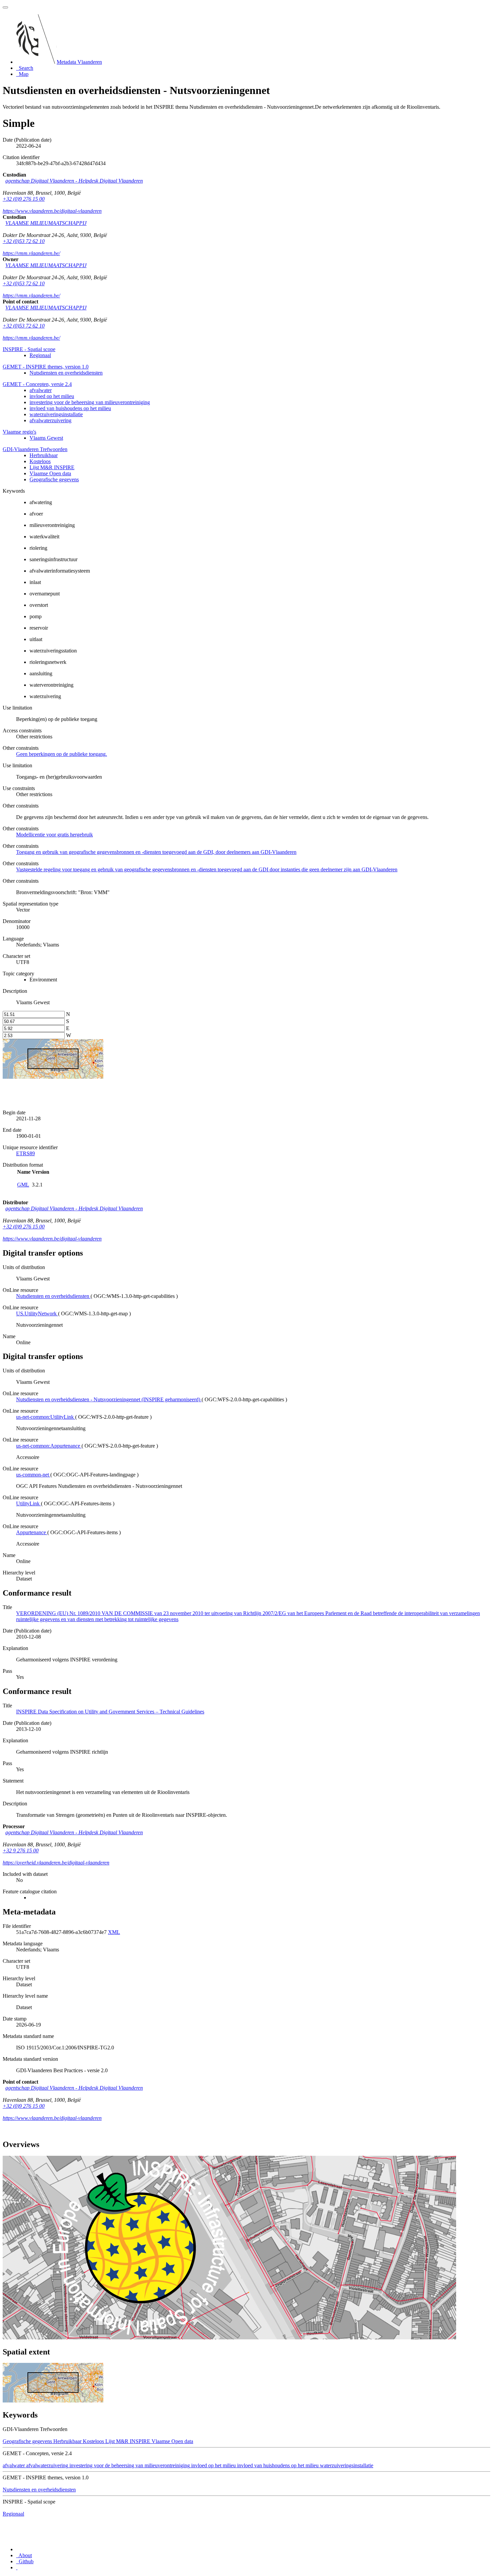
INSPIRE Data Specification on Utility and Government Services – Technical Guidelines (110, 1712)
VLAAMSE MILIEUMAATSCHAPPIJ (46, 223)
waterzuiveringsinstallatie (56, 414)
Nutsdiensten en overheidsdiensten (66, 373)
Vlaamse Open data (50, 473)
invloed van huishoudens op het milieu (70, 408)
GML (23, 1185)
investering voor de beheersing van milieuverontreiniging (90, 402)
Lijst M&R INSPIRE (52, 467)
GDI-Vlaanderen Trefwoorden (35, 449)
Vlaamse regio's (19, 432)
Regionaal (40, 355)
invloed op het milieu (52, 396)
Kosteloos (40, 461)
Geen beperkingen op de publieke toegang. (62, 754)
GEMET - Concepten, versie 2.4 (37, 384)
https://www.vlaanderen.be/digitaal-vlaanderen (52, 211)
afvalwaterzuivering (50, 420)
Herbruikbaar (44, 455)
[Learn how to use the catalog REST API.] (17, 2567)
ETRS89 (25, 1153)
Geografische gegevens (54, 479)
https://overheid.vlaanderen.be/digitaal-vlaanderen (56, 1863)
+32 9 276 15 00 (21, 1851)
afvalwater (41, 390)
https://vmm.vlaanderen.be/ (31, 253)
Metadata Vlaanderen (79, 62)
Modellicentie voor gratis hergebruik (54, 835)
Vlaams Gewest (46, 438)
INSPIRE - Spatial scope (29, 349)
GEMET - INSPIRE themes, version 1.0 (46, 367)
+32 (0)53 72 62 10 (24, 241)
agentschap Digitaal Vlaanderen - (74, 181)
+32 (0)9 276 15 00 (24, 199)
